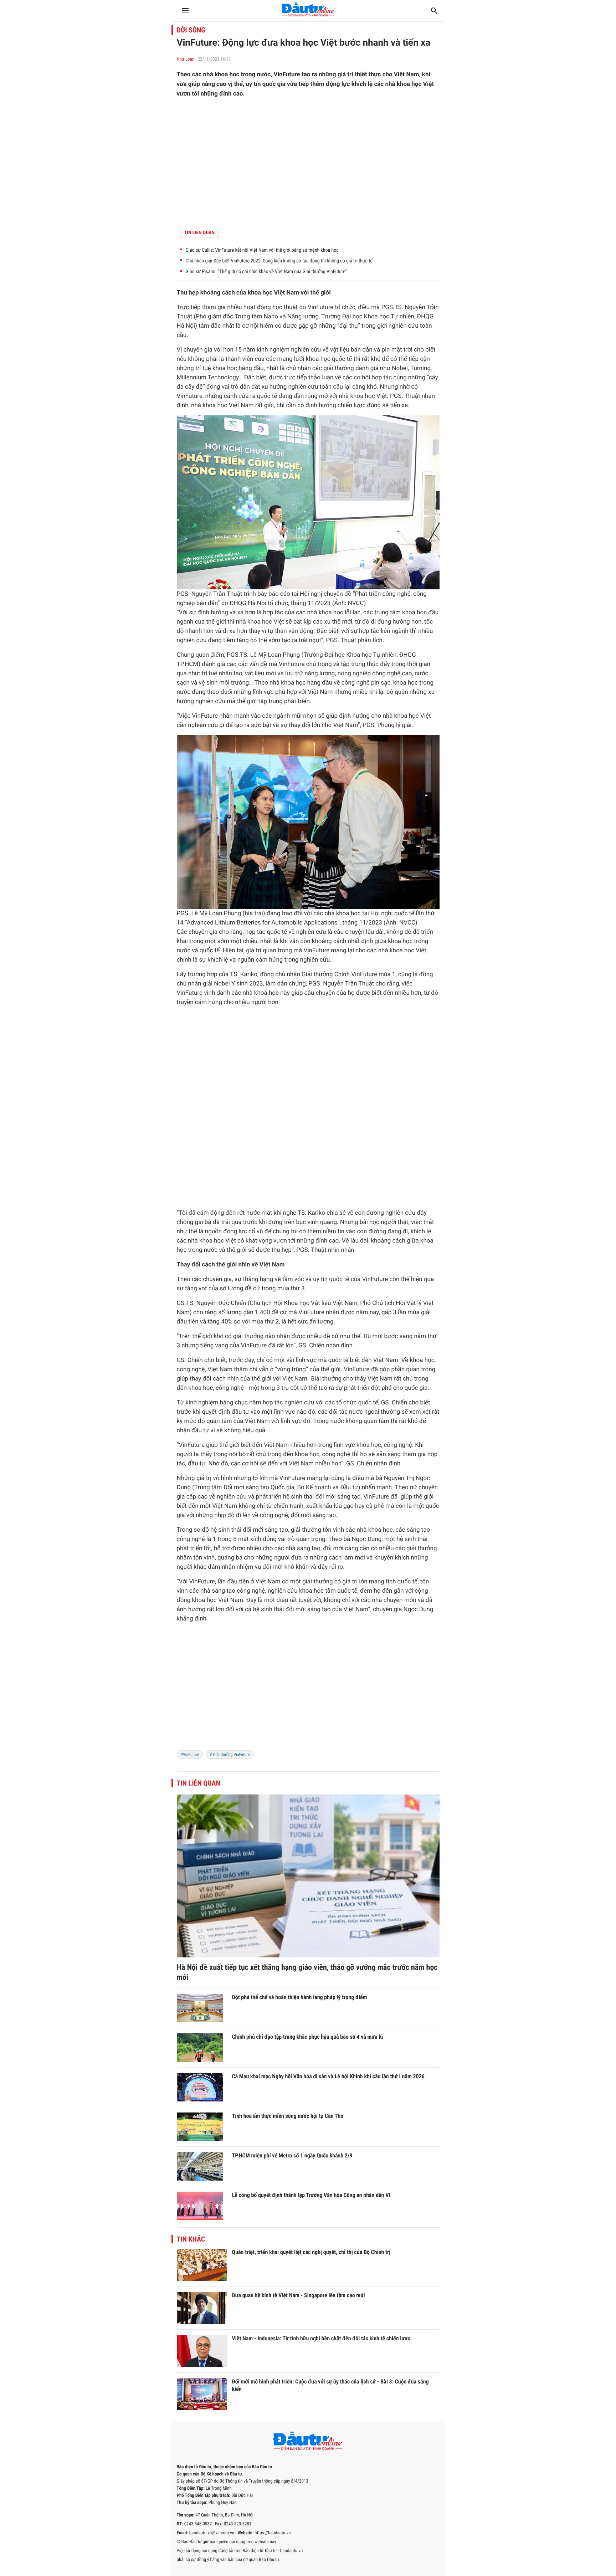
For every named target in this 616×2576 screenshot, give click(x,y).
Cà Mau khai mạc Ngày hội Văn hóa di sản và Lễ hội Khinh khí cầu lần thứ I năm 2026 (328, 2076)
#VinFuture (190, 1755)
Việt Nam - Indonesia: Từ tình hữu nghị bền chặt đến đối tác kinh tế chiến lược (321, 2338)
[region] (308, 163)
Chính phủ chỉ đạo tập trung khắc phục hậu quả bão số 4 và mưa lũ (308, 2037)
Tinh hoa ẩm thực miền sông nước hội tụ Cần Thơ (288, 2116)
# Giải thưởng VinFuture (230, 1755)
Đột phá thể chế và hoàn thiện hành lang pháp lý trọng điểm (300, 1997)
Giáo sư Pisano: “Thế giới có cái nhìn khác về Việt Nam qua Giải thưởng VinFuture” (266, 272)
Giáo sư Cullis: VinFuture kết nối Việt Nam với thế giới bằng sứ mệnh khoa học (262, 250)
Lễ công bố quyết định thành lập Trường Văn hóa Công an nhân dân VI (311, 2195)
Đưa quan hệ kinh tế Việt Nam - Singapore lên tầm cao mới (299, 2295)
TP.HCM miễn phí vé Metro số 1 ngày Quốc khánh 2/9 (292, 2155)
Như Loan (186, 59)
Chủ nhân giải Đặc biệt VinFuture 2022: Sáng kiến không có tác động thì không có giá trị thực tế (279, 261)
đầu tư (240, 1412)
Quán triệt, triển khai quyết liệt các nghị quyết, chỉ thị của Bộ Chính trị (311, 2252)
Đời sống (191, 30)
